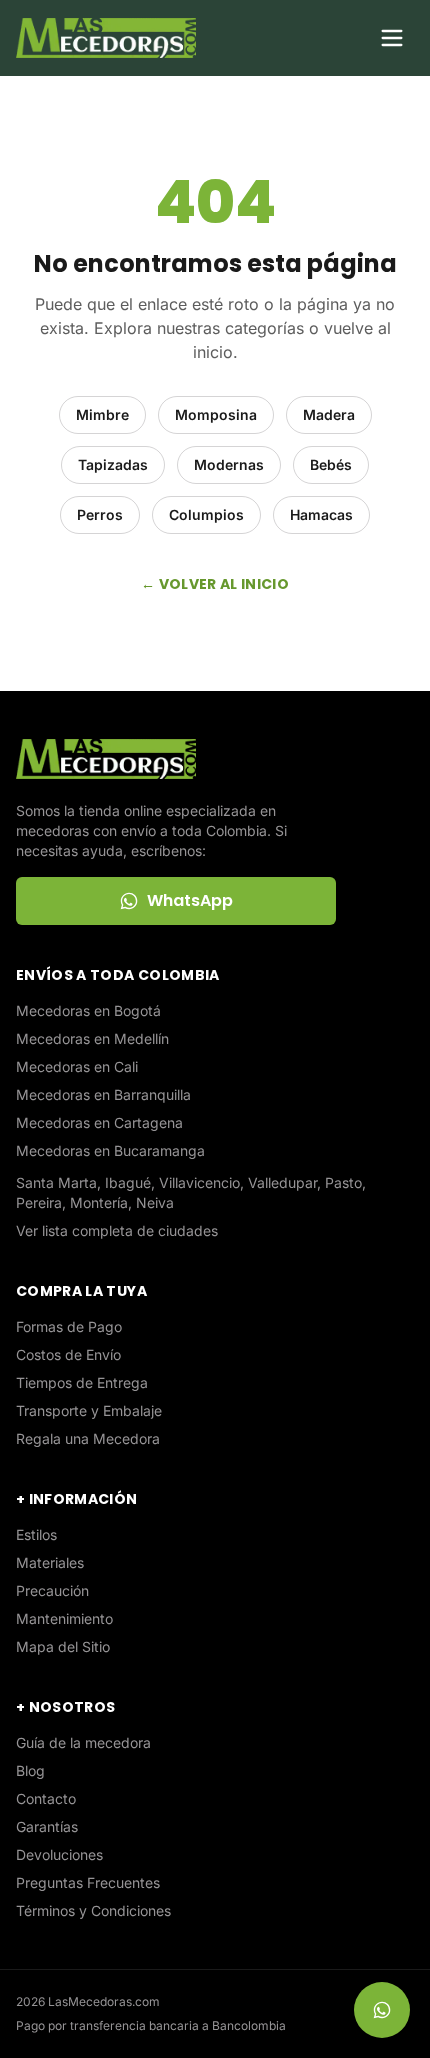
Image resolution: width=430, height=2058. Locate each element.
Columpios (206, 514)
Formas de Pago (69, 1326)
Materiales (50, 1562)
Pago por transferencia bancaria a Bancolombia (151, 2025)
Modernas (229, 464)
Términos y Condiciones (93, 1910)
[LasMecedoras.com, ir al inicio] (106, 38)
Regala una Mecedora (88, 1438)
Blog (30, 1770)
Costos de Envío (68, 1354)
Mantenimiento (64, 1618)
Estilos (36, 1534)
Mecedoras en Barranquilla (103, 1094)
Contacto (46, 1798)
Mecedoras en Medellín (92, 1038)
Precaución (52, 1590)
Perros (100, 514)
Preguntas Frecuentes (88, 1882)
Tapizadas (113, 464)
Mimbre (102, 414)
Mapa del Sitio (63, 1646)
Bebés (331, 464)
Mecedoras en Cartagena (99, 1122)
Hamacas (321, 514)
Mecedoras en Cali (77, 1066)
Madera (329, 414)
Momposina (216, 414)
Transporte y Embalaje (89, 1410)
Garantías (47, 1826)
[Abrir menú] (392, 38)
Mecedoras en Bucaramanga (110, 1150)
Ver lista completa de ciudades (117, 1230)
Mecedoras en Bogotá (88, 1010)
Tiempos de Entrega (82, 1382)
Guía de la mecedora (83, 1742)
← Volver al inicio (215, 584)
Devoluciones (59, 1854)
